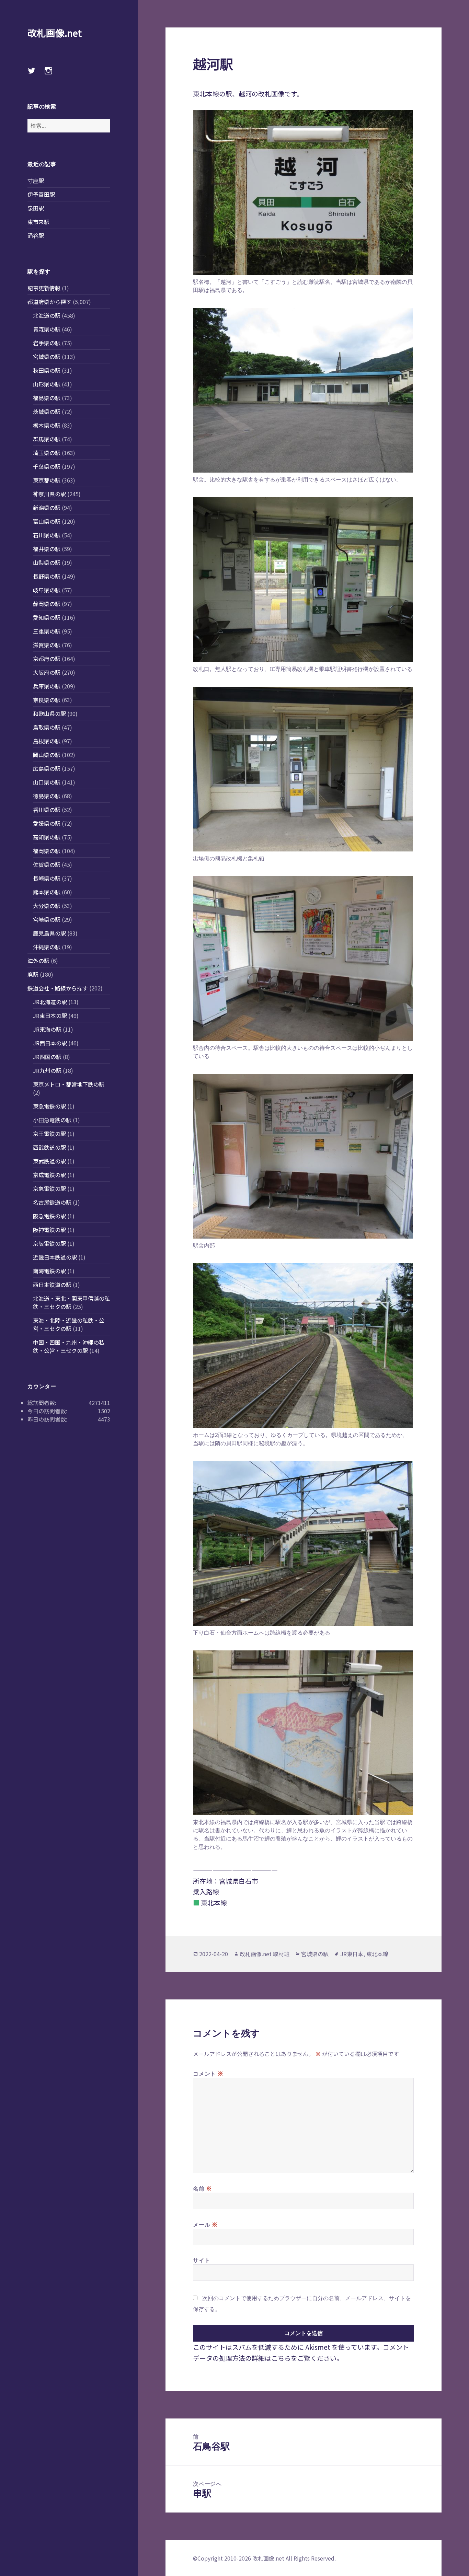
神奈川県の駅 (49, 494)
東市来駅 (38, 222)
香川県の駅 (47, 810)
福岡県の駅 (47, 851)
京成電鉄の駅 (49, 1175)
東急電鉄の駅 (49, 1106)
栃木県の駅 (47, 425)
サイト (202, 2260)
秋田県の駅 (47, 370)
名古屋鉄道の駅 (52, 1202)
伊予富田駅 (41, 194)
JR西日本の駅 (50, 1043)
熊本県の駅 (47, 892)
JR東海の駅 (47, 1029)
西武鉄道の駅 (49, 1147)
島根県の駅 (47, 741)
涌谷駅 (36, 235)
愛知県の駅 (47, 617)
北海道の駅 (47, 315)
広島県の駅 (47, 768)
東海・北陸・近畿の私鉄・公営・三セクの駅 (69, 1324)
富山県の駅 (47, 521)
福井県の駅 (47, 549)
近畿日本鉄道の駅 (55, 1257)
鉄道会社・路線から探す (58, 988)
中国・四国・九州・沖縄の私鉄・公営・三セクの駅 (69, 1346)
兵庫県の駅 (47, 686)
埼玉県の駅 (47, 453)
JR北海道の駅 (50, 1002)
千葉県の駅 (47, 466)
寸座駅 (36, 181)
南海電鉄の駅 (49, 1271)
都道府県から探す (49, 302)
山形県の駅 (47, 384)
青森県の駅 (47, 329)
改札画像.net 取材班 (265, 1954)
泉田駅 (36, 208)
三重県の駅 (47, 631)
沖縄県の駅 (47, 947)
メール (205, 2224)
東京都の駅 (47, 480)
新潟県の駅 (47, 508)
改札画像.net (55, 33)
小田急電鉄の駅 (52, 1120)
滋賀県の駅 (47, 645)
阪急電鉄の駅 (49, 1216)
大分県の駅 (47, 906)
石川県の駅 (47, 535)
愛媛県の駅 (47, 823)
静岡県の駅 (47, 604)
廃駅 (33, 974)
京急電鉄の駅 (49, 1188)
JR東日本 (352, 1954)
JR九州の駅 (47, 1070)
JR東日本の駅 (50, 1016)
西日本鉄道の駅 (52, 1285)
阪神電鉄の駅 (49, 1230)
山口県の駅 (47, 782)
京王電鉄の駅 (49, 1134)
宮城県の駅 (47, 357)
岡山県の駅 (47, 755)
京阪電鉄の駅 (49, 1243)
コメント (208, 2073)
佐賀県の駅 (47, 865)
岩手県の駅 (47, 343)
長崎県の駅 (47, 878)
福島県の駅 (47, 398)
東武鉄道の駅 (49, 1161)
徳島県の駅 (47, 796)
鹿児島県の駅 (49, 933)
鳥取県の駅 (47, 727)
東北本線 (377, 1954)
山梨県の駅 (47, 562)
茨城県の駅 (47, 411)
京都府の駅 (47, 659)
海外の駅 (38, 961)
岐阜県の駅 (47, 590)
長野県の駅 (47, 576)
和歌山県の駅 (49, 713)
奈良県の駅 (47, 700)
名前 (202, 2188)
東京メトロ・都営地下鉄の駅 (69, 1084)
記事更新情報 (44, 288)
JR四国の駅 (47, 1057)
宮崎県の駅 (47, 919)
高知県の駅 (47, 837)
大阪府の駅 (47, 672)
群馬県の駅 (47, 439)
